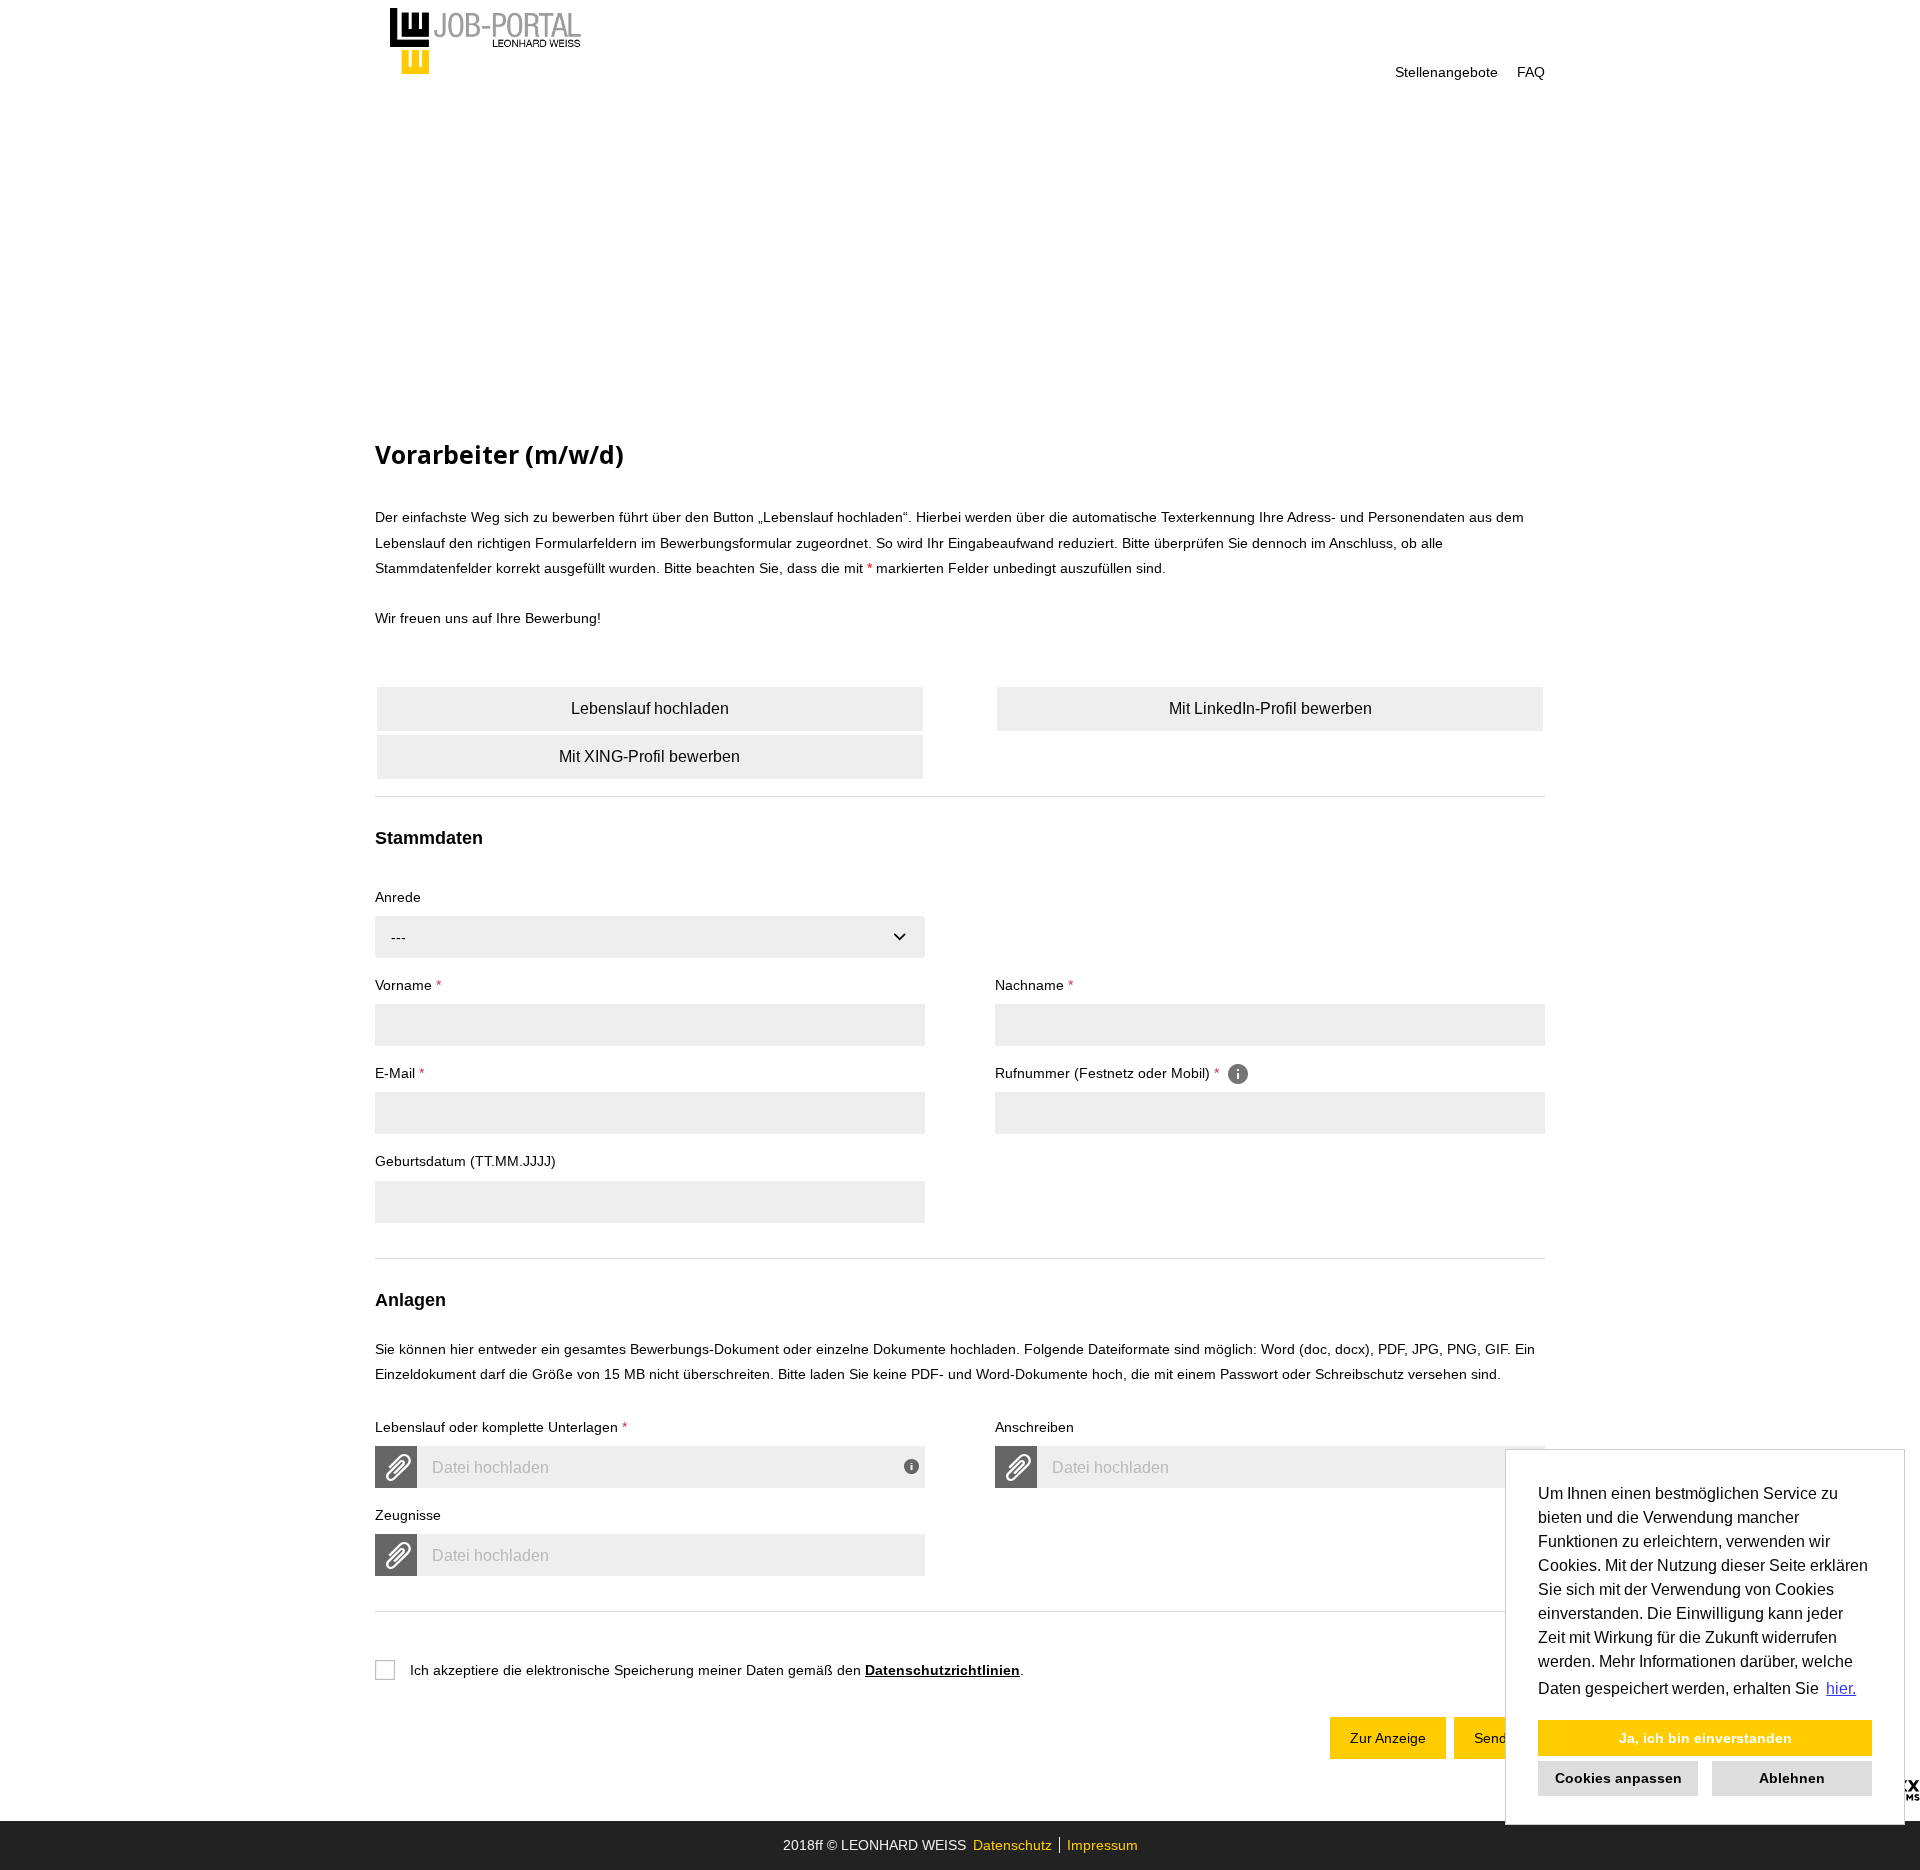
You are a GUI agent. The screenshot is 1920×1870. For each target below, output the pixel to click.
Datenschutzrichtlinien (942, 1670)
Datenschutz (1012, 1845)
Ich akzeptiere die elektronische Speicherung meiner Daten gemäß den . (717, 1670)
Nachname (1034, 985)
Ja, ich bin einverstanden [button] (1705, 1738)
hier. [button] (1841, 1688)
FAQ (1531, 72)
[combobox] (650, 937)
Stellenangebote (1446, 72)
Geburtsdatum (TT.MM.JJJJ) (465, 1161)
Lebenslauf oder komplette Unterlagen (501, 1427)
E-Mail (399, 1073)
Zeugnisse (408, 1515)
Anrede (398, 897)
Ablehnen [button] (1792, 1778)
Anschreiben (1034, 1427)
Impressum (1102, 1845)
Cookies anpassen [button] (1618, 1778)
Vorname (408, 985)
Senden (1498, 1738)
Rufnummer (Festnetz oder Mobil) (1107, 1073)
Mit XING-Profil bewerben (649, 756)
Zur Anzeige (1388, 1738)
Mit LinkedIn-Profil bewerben (1270, 708)
